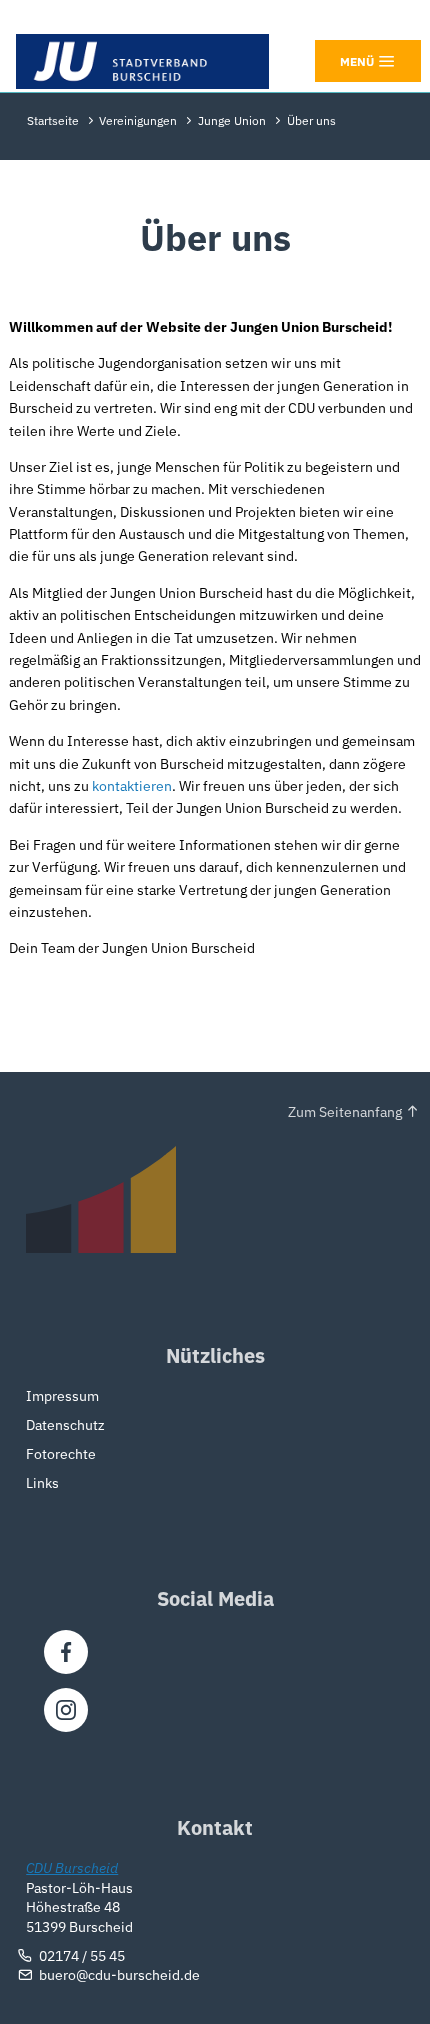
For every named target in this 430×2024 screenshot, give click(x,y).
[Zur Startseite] (142, 61)
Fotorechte (61, 1454)
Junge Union (232, 120)
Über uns (311, 120)
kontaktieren (132, 786)
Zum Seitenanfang (345, 1112)
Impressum (62, 1396)
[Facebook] (66, 1652)
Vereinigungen (138, 120)
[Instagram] (66, 1710)
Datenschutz (65, 1425)
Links (42, 1483)
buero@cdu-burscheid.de (119, 1975)
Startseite (53, 120)
